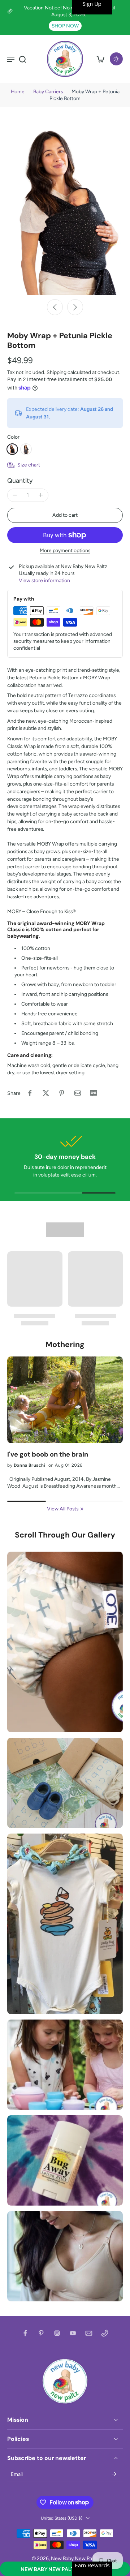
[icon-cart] (100, 59)
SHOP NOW (65, 26)
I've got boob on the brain (48, 1455)
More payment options (65, 551)
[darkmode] (116, 59)
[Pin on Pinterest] (62, 1093)
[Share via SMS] (94, 1093)
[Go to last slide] (55, 307)
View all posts (63, 1509)
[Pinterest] (41, 2333)
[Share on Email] (78, 1093)
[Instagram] (57, 2333)
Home (18, 91)
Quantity (20, 480)
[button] (65, 2569)
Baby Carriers (48, 91)
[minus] (15, 495)
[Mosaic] (26, 449)
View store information (44, 580)
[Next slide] (75, 307)
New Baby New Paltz (74, 2558)
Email (17, 2474)
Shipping (57, 372)
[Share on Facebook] (30, 1093)
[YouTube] (73, 2333)
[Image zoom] (65, 208)
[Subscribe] (114, 2474)
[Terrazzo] (12, 449)
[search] (22, 59)
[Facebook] (25, 2333)
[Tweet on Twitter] (46, 1093)
